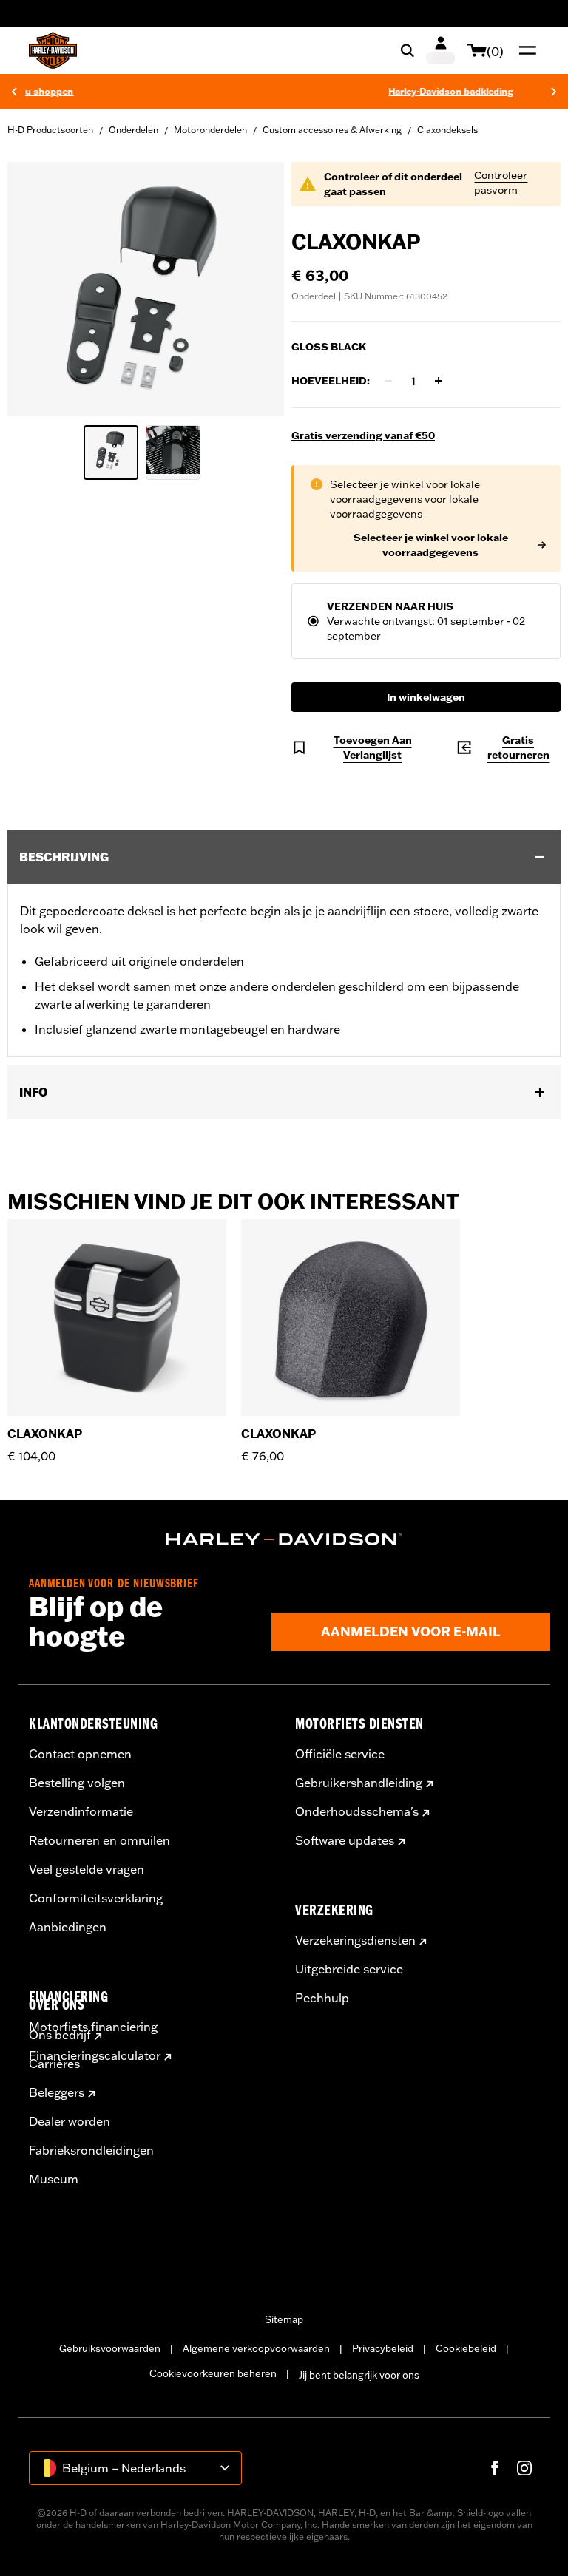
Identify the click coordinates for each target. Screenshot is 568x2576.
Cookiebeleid (466, 2348)
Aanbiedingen (68, 1927)
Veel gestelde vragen (87, 1869)
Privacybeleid (383, 2348)
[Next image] (254, 289)
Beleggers (57, 2092)
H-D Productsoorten (50, 130)
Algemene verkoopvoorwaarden (256, 2348)
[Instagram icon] (524, 2468)
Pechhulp (322, 1998)
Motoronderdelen (210, 130)
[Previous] (14, 92)
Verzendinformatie (81, 1811)
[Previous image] (37, 289)
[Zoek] (408, 50)
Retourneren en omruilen (99, 1840)
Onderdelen (133, 130)
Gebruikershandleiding (359, 1783)
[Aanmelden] (440, 50)
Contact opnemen (80, 1754)
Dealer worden (70, 2121)
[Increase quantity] (439, 381)
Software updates (345, 1840)
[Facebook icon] (495, 2468)
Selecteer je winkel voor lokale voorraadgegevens (431, 545)
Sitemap (284, 2319)
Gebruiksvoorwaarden (110, 2348)
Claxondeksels (447, 130)
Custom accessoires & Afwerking (332, 130)
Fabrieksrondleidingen (91, 2150)
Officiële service (340, 1754)
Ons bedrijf (60, 2035)
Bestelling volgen (77, 1783)
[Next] (554, 92)
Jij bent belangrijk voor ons (359, 2375)
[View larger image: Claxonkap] (146, 287)
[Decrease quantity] (388, 381)
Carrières (54, 2064)
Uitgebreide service (349, 1969)
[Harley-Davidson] (284, 1539)
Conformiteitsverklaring (96, 1898)
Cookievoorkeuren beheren (213, 2373)
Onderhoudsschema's (357, 1811)
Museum (54, 2179)
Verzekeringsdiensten (355, 1940)
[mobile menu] (524, 50)
